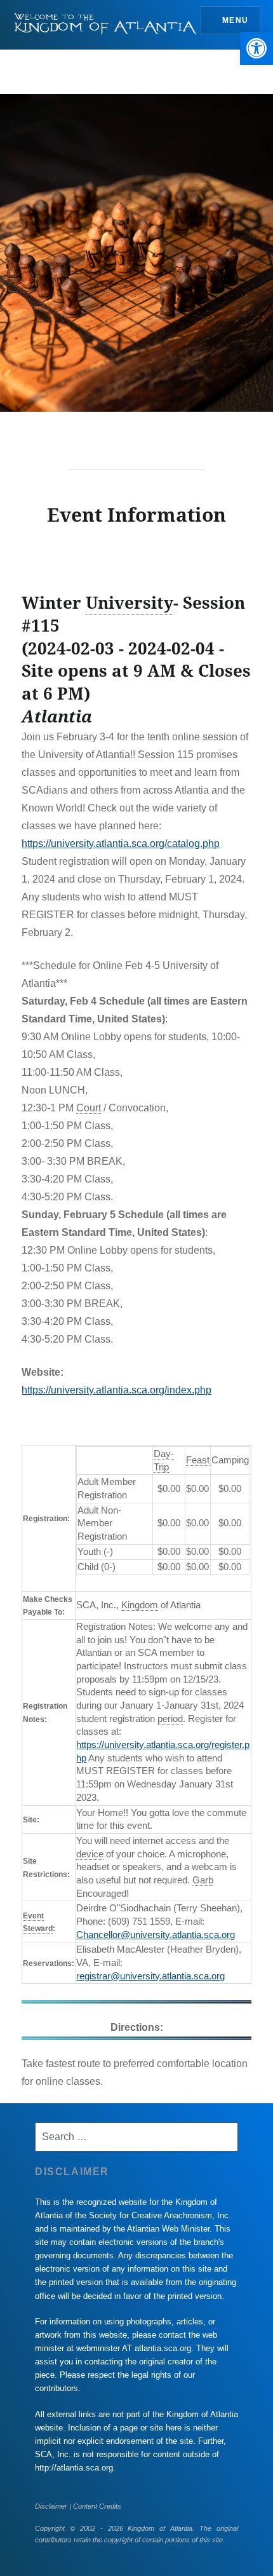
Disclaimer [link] (51, 2506)
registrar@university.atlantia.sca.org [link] (150, 1976)
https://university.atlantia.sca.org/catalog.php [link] (121, 844)
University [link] (130, 602)
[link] (256, 48)
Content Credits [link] (97, 2506)
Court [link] (89, 1108)
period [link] (170, 1718)
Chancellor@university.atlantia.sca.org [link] (156, 1935)
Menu (235, 20)
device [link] (90, 1854)
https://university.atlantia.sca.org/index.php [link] (117, 1390)
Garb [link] (203, 1880)
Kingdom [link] (140, 1605)
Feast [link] (198, 1460)
